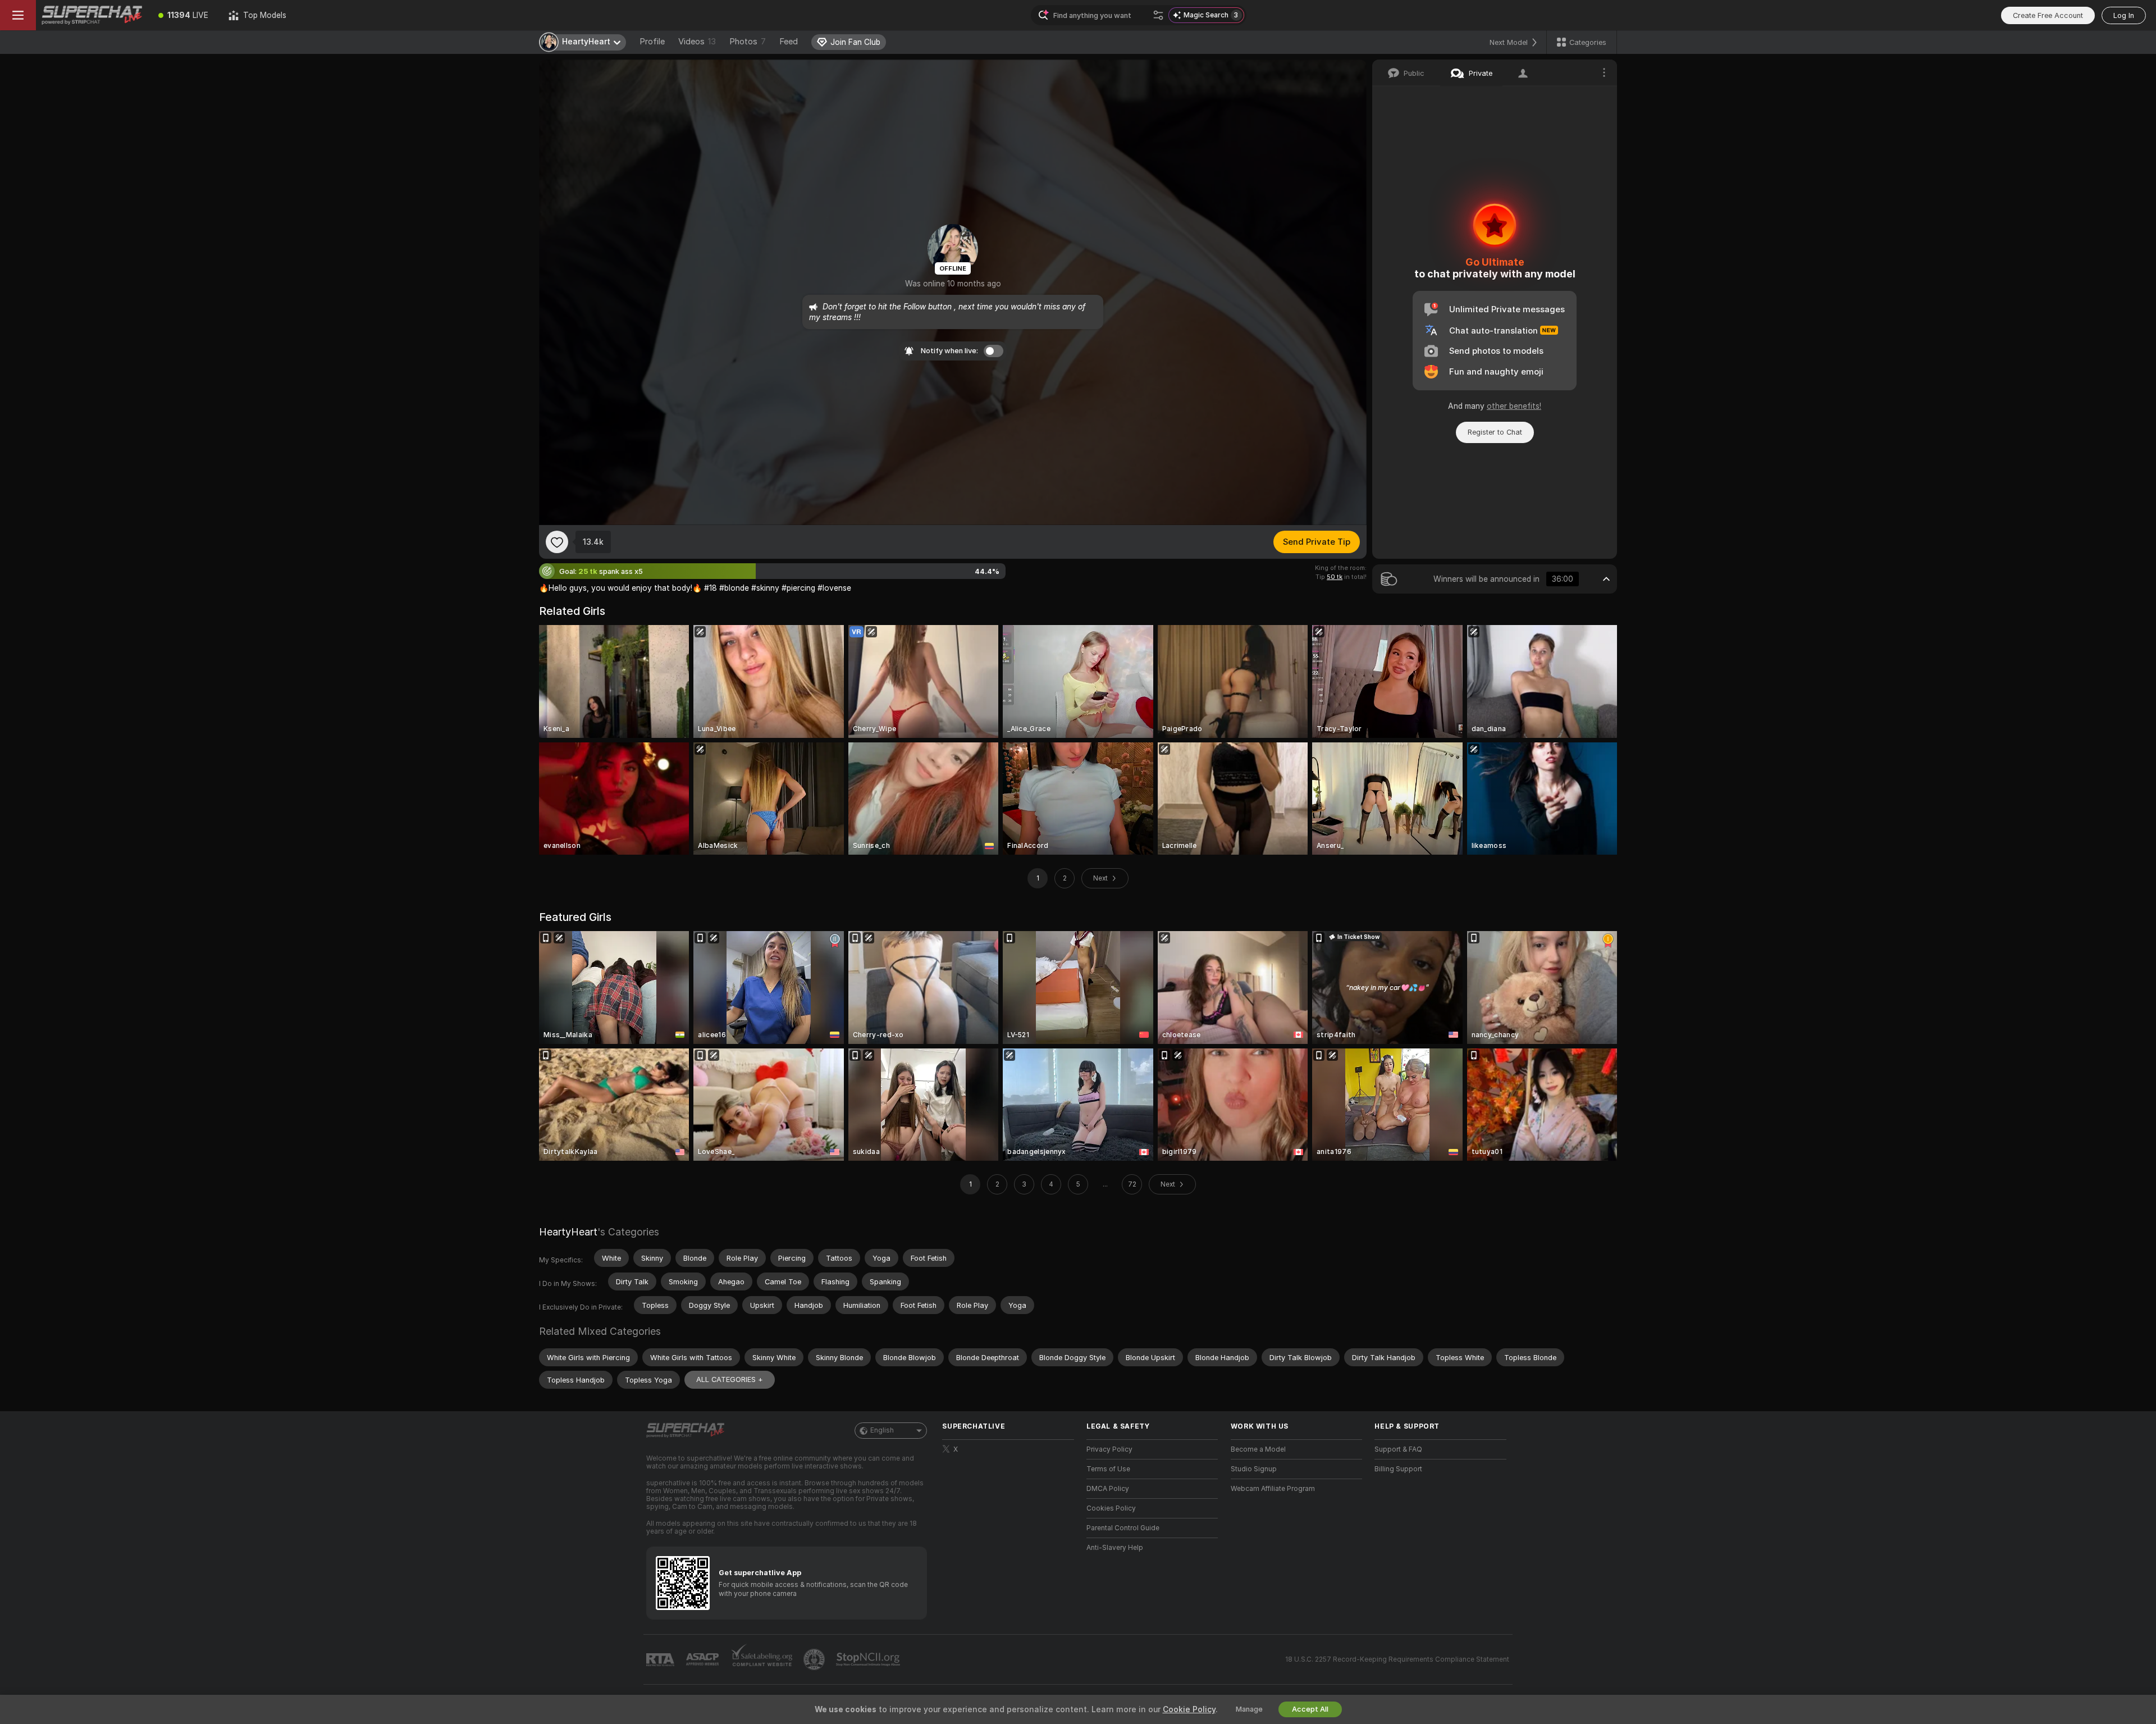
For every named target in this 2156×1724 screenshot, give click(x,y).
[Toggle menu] (18, 15)
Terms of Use (1108, 1469)
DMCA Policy (1108, 1489)
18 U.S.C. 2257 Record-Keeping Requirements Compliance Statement (1397, 1659)
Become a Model (1258, 1449)
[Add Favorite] (557, 542)
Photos (748, 42)
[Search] (1158, 15)
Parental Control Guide (1123, 1528)
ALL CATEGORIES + (730, 1379)
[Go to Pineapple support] (815, 1659)
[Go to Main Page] (92, 15)
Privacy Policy (1109, 1449)
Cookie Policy (1189, 1709)
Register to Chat (1495, 432)
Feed (789, 42)
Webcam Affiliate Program (1273, 1489)
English (882, 1430)
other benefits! (1514, 406)
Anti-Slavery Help (1115, 1548)
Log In (2124, 15)
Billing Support (1398, 1469)
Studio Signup (1254, 1469)
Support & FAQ (1398, 1449)
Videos (697, 42)
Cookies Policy (1111, 1508)
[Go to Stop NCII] (869, 1659)
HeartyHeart (568, 1232)
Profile (652, 42)
